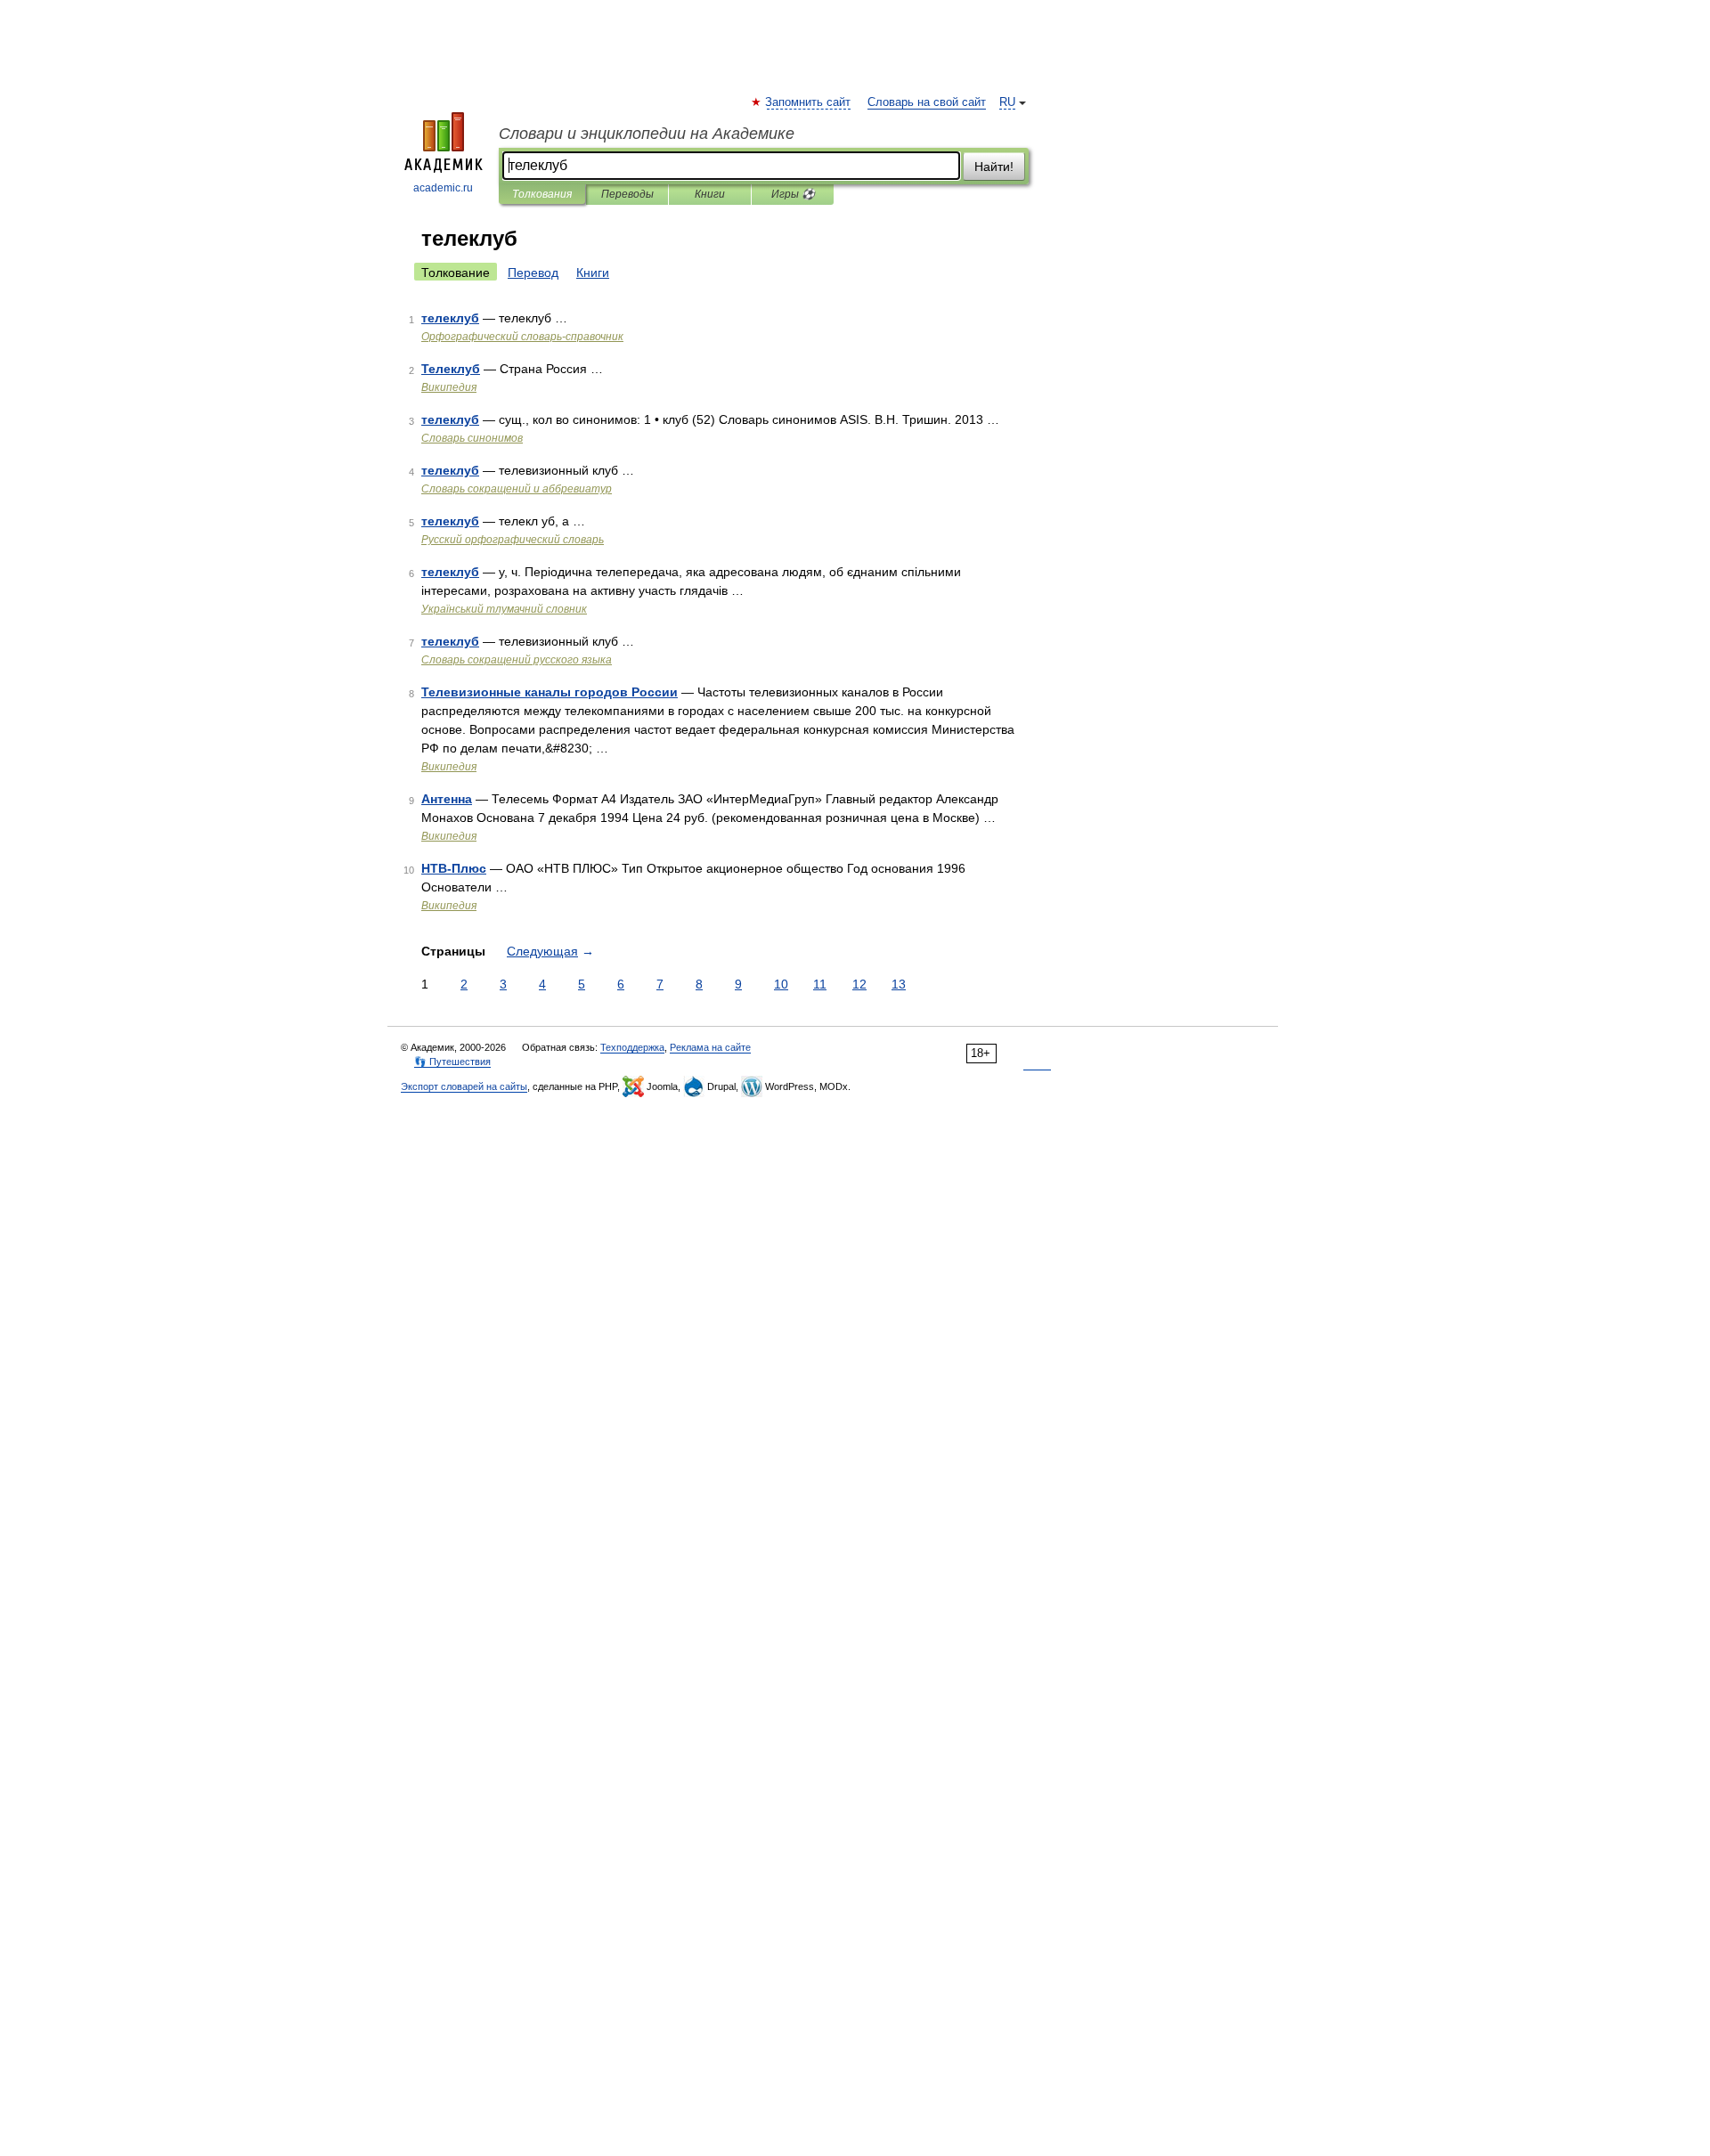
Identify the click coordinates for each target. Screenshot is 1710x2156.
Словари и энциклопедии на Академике (647, 134)
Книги (710, 194)
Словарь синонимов (472, 438)
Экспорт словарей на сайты (464, 1086)
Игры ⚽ (793, 194)
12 (859, 984)
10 (781, 984)
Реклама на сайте (710, 1047)
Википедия (449, 387)
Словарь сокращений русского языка (517, 660)
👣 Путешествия (452, 1062)
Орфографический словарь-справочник (522, 337)
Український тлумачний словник (504, 609)
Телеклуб (451, 369)
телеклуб (450, 318)
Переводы (627, 194)
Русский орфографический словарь (513, 540)
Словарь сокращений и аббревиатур (517, 489)
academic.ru (443, 188)
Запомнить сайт (809, 102)
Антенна (447, 799)
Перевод (533, 273)
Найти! (994, 167)
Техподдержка (632, 1047)
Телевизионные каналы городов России (550, 692)
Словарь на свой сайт (927, 102)
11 (820, 984)
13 (899, 984)
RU (1007, 102)
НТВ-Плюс (454, 868)
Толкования (542, 194)
